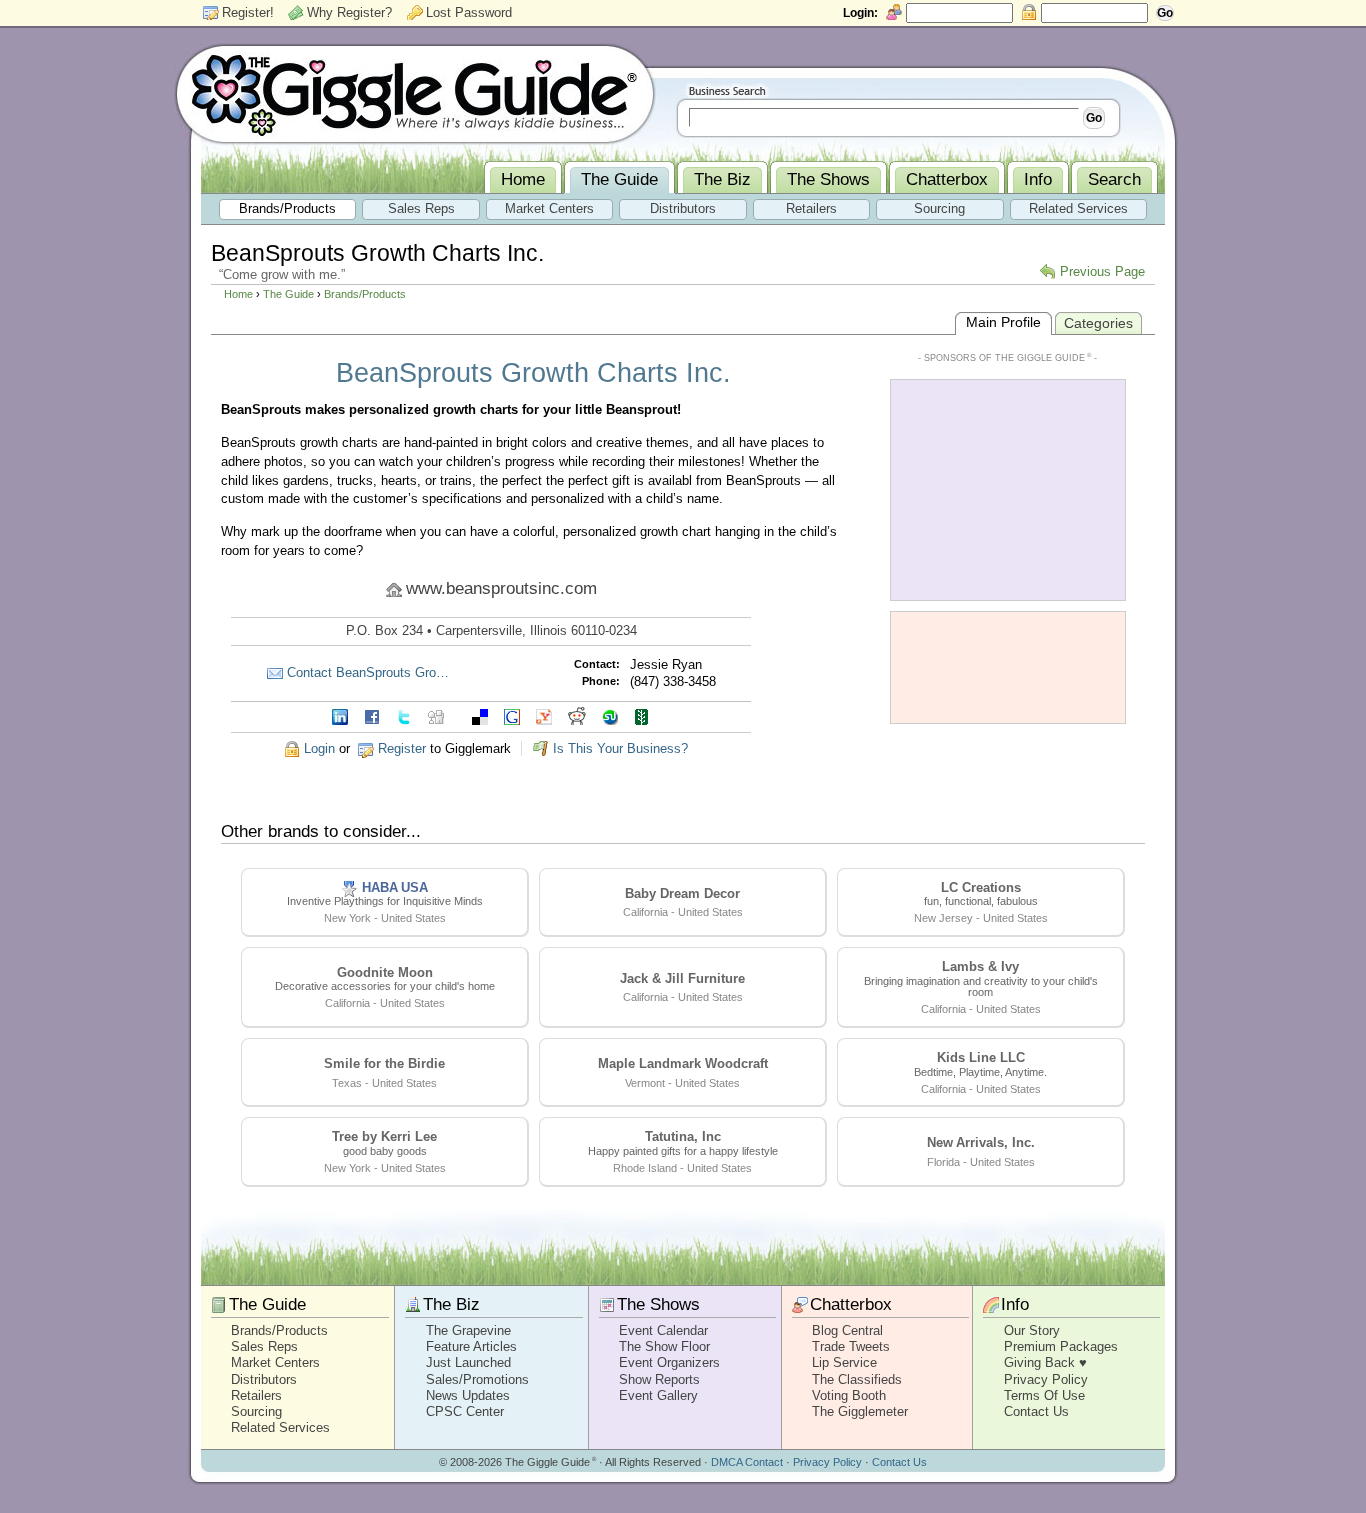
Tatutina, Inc (683, 1136)
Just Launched (468, 1362)
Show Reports (659, 1379)
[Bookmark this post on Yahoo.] (544, 715)
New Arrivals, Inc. (981, 1142)
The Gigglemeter (860, 1411)
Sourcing (256, 1411)
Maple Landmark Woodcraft (683, 1063)
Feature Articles (471, 1346)
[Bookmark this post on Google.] (512, 715)
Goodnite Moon (385, 972)
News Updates (468, 1395)
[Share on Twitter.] (404, 715)
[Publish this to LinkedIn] (340, 715)
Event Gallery (658, 1395)
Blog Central (847, 1330)
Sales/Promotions (477, 1379)
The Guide (288, 294)
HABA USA (395, 887)
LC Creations (981, 887)
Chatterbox (851, 1304)
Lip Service (844, 1362)
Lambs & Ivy (980, 966)
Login (319, 748)
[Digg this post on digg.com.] (436, 715)
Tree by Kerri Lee (384, 1136)
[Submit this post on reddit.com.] (577, 715)
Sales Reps (264, 1346)
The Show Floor (664, 1346)
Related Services (280, 1427)
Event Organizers (669, 1362)
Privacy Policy (1046, 1379)
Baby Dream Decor (682, 893)
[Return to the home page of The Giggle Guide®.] (415, 93)
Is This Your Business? (620, 748)
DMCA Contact (747, 1462)
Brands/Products (365, 294)
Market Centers (275, 1362)
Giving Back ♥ (1045, 1362)
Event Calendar (663, 1330)
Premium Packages (1061, 1346)
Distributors (264, 1379)
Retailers (256, 1395)
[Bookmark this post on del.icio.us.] (480, 715)
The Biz (451, 1304)
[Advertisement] (1008, 488)
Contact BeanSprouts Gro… (368, 672)
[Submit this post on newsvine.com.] (642, 715)
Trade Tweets (851, 1346)
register (402, 748)
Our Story (1032, 1330)
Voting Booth (849, 1395)
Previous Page (1102, 271)
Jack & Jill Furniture (682, 978)
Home (238, 294)
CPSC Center (465, 1411)
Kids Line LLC (981, 1057)
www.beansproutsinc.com (501, 588)
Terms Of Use (1044, 1395)
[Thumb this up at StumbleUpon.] (610, 715)
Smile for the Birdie (384, 1063)
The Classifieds (857, 1379)
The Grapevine (468, 1330)
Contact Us (1036, 1411)
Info (1015, 1304)
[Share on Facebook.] (372, 715)
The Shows (658, 1304)
